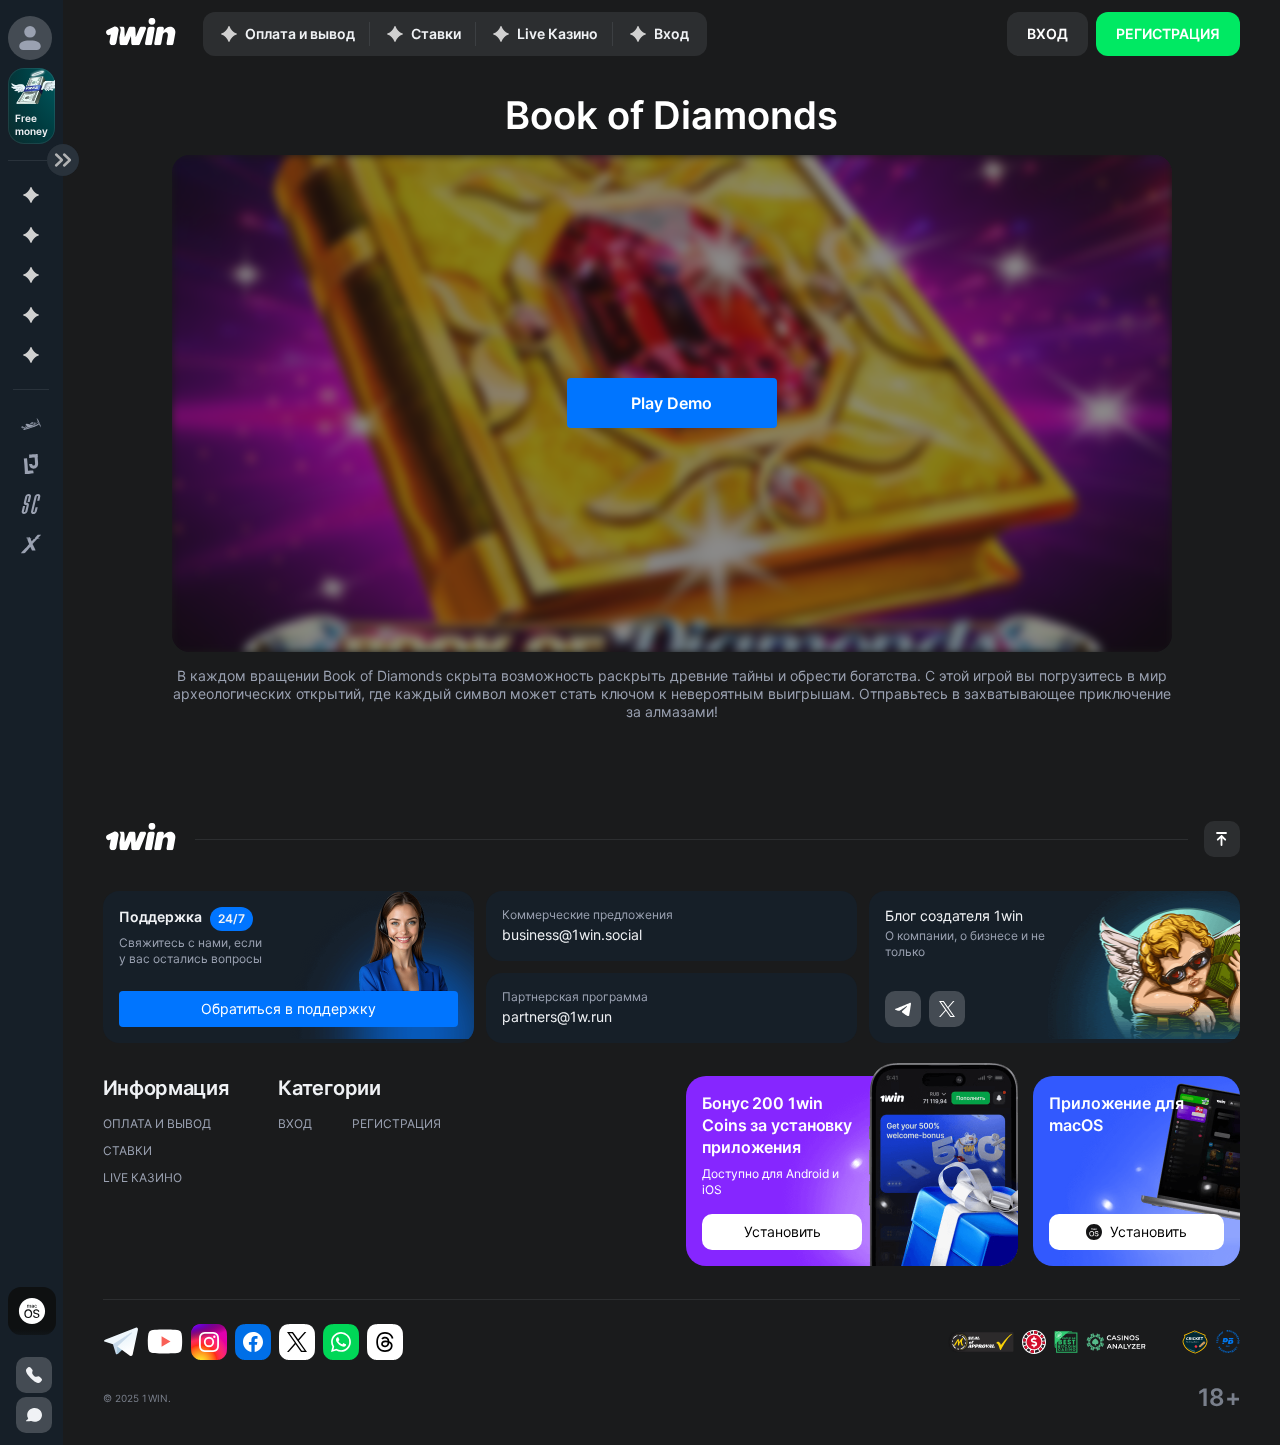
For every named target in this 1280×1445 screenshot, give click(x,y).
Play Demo (671, 403)
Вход (1047, 33)
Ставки (127, 1150)
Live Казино (142, 1177)
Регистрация (1168, 33)
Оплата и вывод (157, 1123)
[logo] (141, 34)
